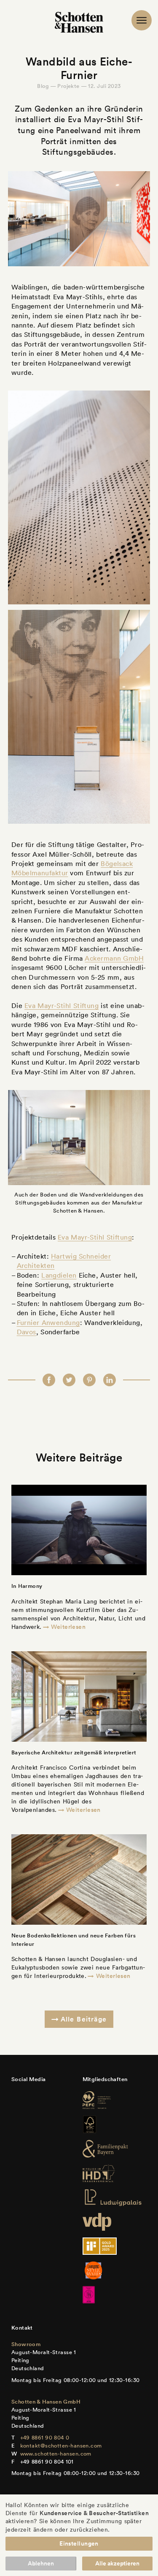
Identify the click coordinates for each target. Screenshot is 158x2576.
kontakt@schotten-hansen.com (61, 2446)
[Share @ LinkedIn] (110, 1380)
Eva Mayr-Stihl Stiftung (62, 1005)
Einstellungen (79, 2543)
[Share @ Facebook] (49, 1380)
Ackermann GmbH (114, 958)
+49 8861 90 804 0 (45, 2438)
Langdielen (59, 1275)
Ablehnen (41, 2563)
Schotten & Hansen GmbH (46, 2402)
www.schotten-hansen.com (56, 2454)
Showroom (26, 2344)
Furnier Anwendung (48, 1322)
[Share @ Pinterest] (89, 1380)
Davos (27, 1332)
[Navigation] (142, 20)
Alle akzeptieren (117, 2563)
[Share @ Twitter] (69, 1380)
